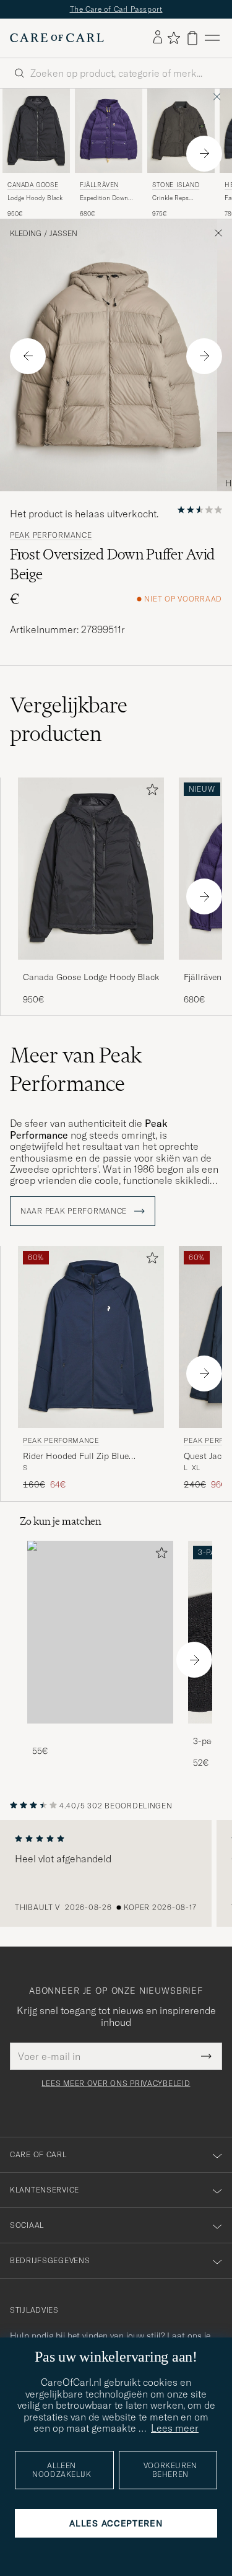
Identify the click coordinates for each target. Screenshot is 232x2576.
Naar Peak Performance (75, 1211)
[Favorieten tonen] (174, 38)
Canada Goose (33, 185)
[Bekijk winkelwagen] (192, 38)
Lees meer (175, 2428)
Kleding (26, 234)
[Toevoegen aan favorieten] (150, 792)
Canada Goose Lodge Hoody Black (91, 977)
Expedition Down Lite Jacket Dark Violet (104, 198)
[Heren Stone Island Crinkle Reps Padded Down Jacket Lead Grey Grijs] (181, 131)
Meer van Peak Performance (76, 1069)
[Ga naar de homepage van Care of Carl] (57, 38)
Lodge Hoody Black (35, 198)
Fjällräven (99, 185)
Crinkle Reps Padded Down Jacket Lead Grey (181, 198)
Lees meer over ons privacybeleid (116, 2083)
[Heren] (100, 1632)
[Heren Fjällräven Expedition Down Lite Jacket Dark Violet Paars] (109, 131)
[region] (116, 1873)
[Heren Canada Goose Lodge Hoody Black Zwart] (36, 131)
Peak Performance (51, 535)
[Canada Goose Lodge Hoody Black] (91, 968)
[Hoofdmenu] (212, 38)
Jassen (63, 234)
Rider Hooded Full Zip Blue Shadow (76, 1457)
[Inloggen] (158, 38)
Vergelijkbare (69, 719)
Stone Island (176, 185)
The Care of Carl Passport (116, 9)
